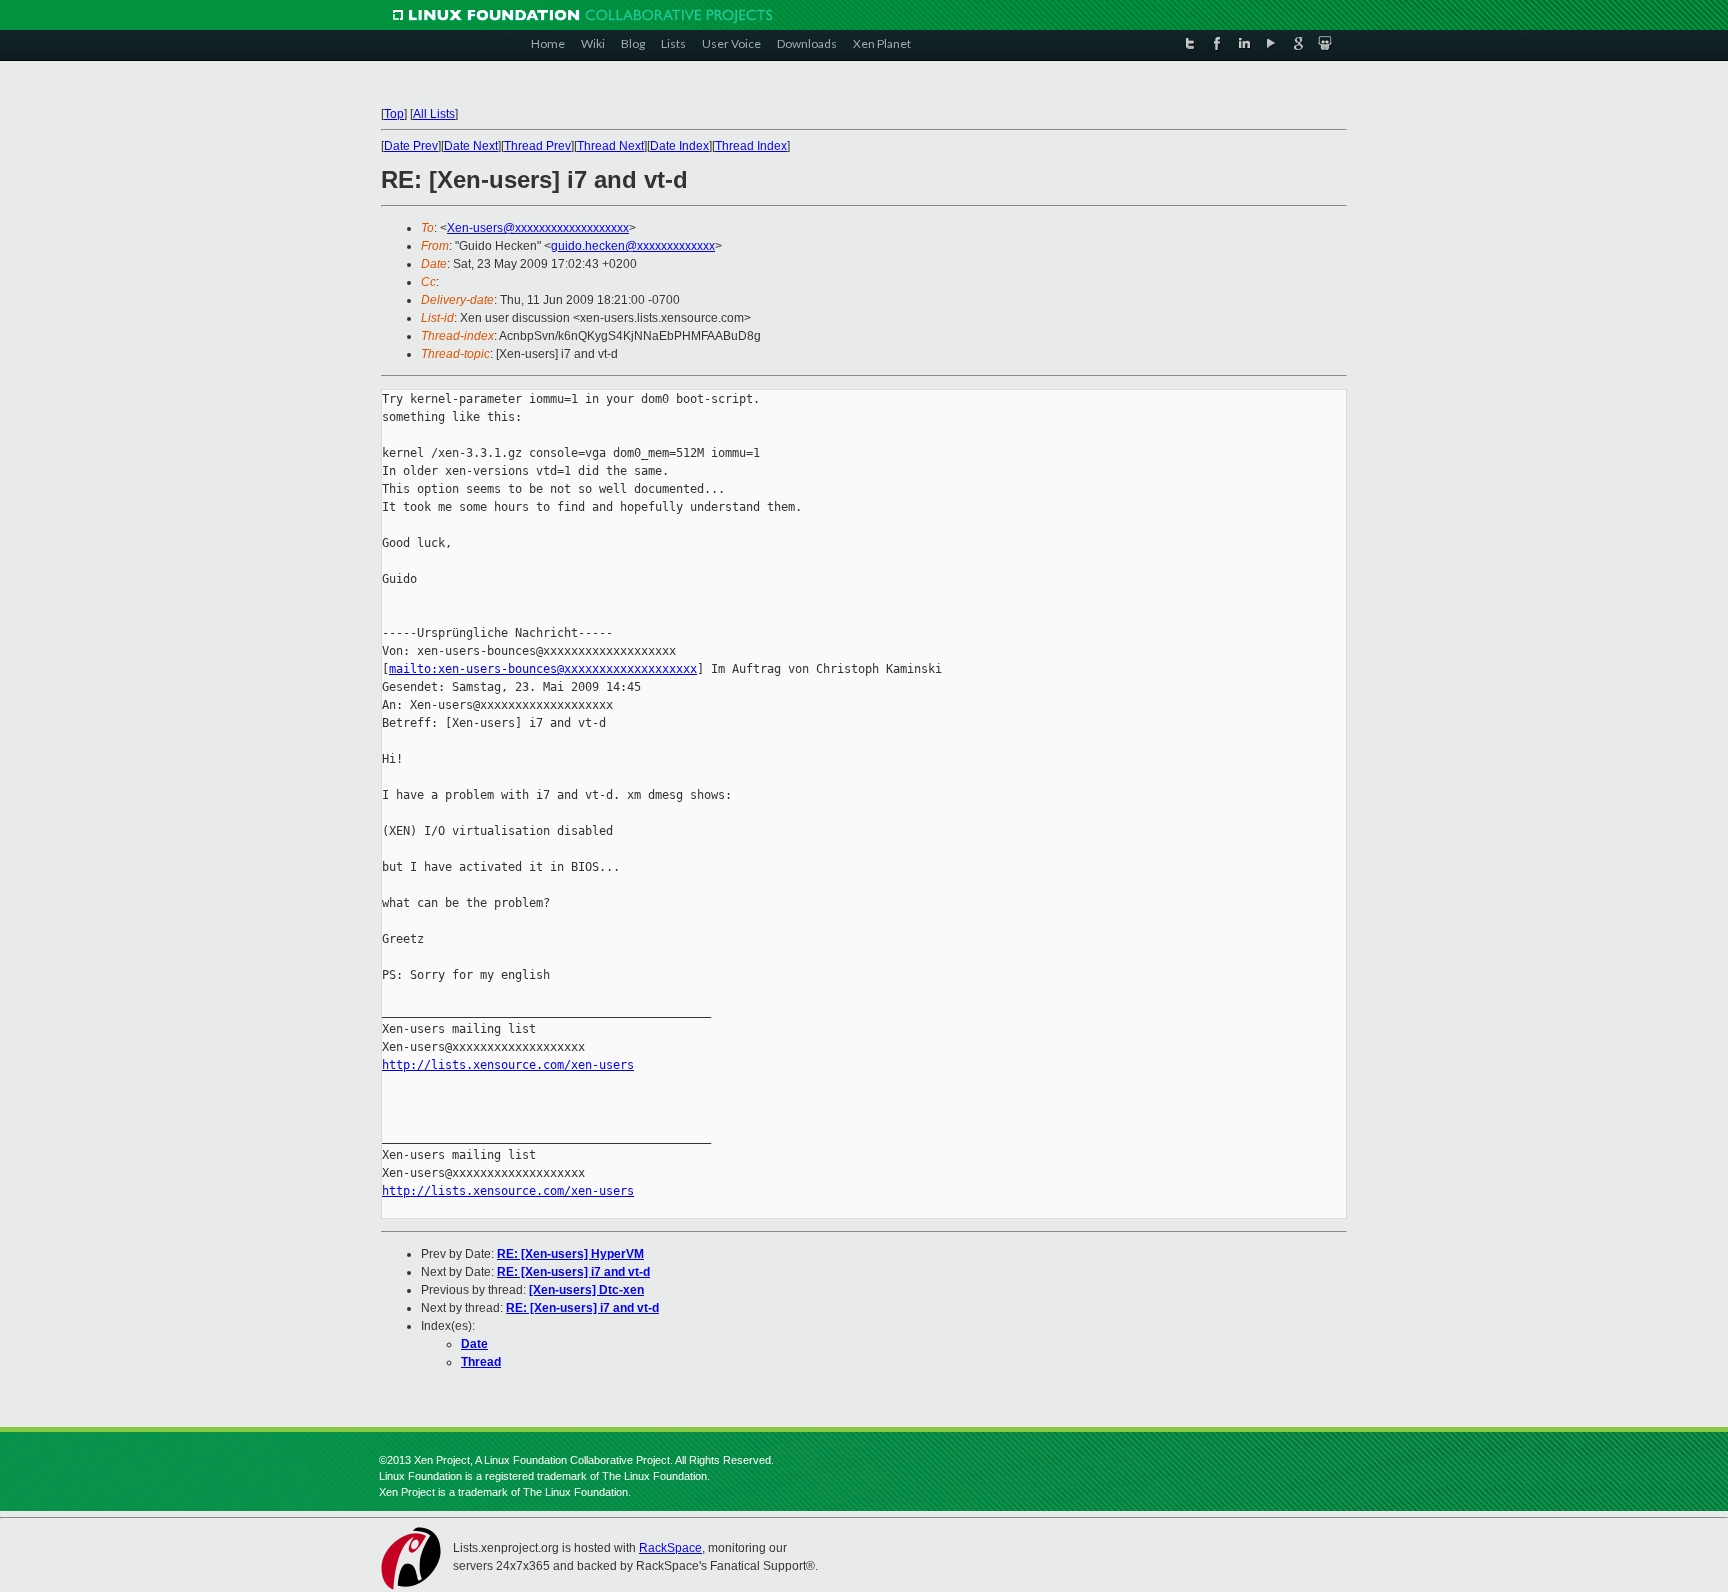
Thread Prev (537, 146)
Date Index (679, 146)
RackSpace (670, 1548)
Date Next (471, 146)
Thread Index (751, 146)
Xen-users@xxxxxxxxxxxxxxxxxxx (538, 228)
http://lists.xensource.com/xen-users (508, 1065)
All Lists (434, 114)
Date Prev (411, 146)
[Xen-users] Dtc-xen (586, 1290)
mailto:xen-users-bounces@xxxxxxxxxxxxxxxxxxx (543, 669)
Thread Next (610, 146)
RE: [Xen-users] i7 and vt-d (573, 1272)
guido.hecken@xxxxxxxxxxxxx (633, 246)
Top (394, 114)
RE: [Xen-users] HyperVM (570, 1254)
